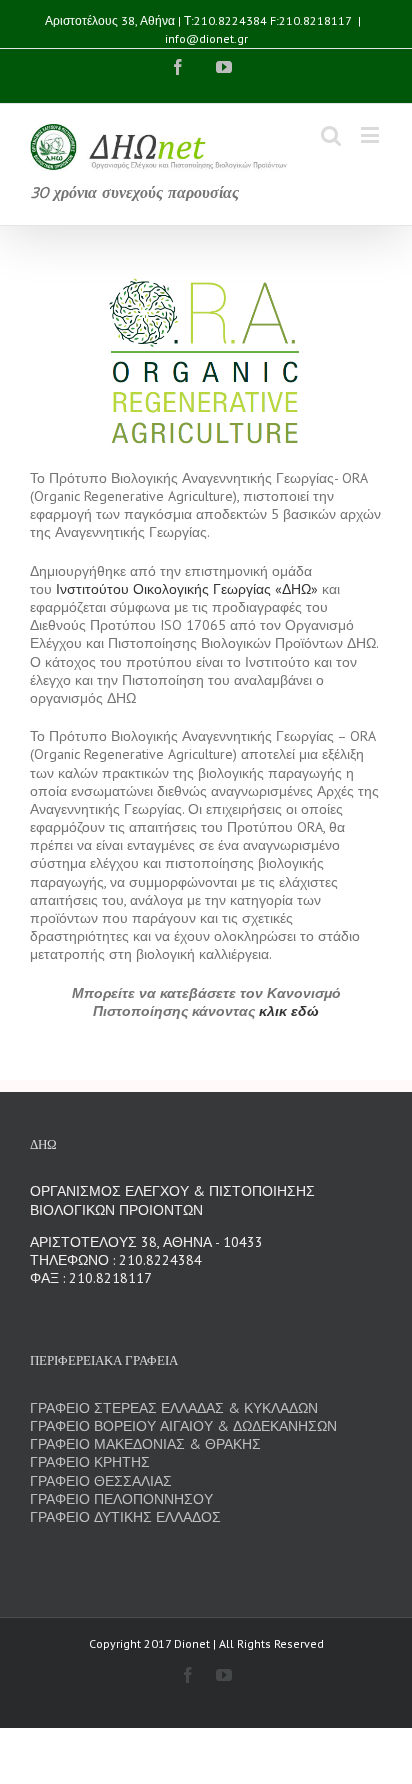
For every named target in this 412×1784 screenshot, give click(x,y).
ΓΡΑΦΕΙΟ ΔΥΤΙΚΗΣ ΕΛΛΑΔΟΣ (125, 1517)
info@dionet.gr (206, 38)
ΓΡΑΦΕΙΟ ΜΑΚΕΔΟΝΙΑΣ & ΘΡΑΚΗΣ (145, 1444)
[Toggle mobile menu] (371, 134)
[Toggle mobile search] (331, 134)
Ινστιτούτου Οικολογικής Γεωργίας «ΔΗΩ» (187, 589)
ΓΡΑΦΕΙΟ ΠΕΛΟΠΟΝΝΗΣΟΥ (121, 1499)
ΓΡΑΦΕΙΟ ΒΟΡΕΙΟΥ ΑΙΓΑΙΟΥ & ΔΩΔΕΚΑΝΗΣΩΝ (183, 1426)
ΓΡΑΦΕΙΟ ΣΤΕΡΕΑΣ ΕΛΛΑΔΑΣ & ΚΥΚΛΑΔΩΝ (174, 1408)
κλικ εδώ (289, 1011)
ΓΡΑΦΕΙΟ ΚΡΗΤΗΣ (90, 1462)
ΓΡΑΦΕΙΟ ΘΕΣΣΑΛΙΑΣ (101, 1481)
